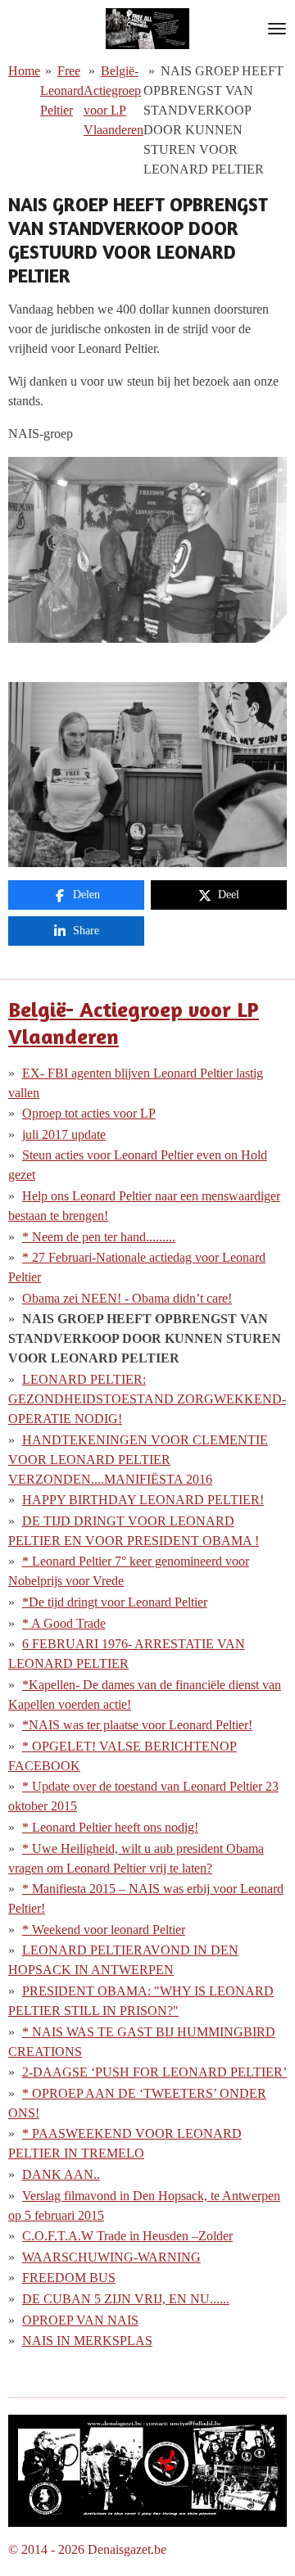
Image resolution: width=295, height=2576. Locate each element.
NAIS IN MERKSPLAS (87, 2341)
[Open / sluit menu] (277, 29)
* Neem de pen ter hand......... (99, 1237)
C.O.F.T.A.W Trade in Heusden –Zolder (127, 2236)
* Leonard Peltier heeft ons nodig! (110, 1827)
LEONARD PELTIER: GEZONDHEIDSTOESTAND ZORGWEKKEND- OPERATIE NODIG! (147, 1399)
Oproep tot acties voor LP (89, 1113)
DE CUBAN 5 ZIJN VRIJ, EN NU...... (126, 2299)
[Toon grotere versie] (147, 2471)
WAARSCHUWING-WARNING (111, 2257)
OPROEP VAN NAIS (80, 2320)
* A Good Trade (64, 1623)
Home (24, 71)
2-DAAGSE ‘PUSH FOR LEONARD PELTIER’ (154, 2072)
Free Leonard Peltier (62, 90)
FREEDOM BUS (69, 2278)
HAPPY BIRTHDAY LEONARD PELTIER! (143, 1500)
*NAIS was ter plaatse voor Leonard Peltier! (137, 1725)
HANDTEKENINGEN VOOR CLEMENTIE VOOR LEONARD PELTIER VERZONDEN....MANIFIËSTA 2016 (138, 1460)
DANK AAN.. (61, 2174)
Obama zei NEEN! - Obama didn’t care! (127, 1298)
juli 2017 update (64, 1134)
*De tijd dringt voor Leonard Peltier (115, 1602)
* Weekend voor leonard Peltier (104, 1930)
